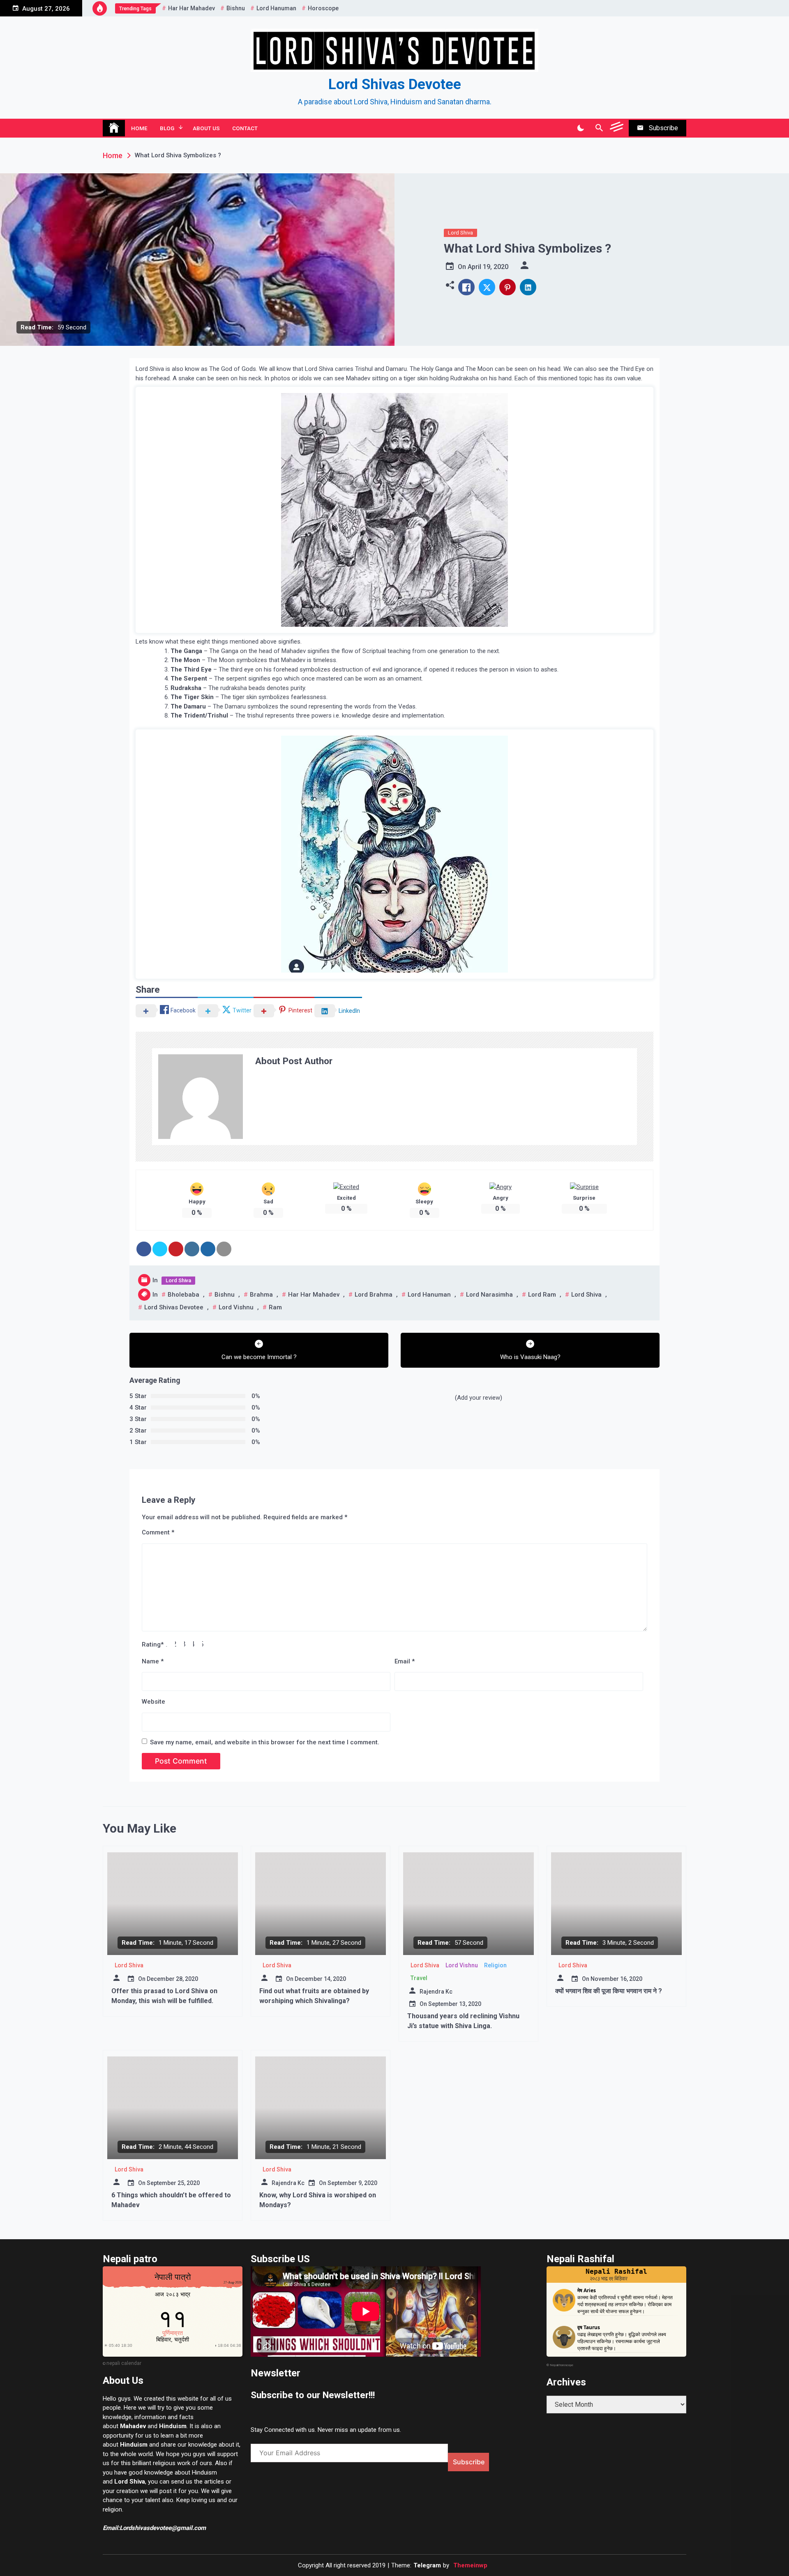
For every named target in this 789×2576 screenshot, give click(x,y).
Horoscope (323, 8)
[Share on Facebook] (144, 1249)
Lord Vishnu (236, 1307)
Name (153, 1661)
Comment (158, 1532)
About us (206, 128)
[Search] (599, 128)
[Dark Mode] (580, 128)
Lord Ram (542, 1295)
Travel (419, 1978)
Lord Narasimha (489, 1295)
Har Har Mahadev (191, 8)
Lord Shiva (460, 233)
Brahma (261, 1295)
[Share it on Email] (224, 1249)
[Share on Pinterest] (176, 1249)
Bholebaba (183, 1295)
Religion (495, 1965)
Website (153, 1702)
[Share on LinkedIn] (192, 1249)
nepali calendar (124, 2363)
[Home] (114, 128)
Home (139, 128)
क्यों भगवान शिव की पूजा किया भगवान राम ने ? (609, 1991)
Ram (275, 1307)
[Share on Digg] (208, 1249)
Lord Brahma (374, 1295)
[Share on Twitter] (160, 1249)
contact (245, 128)
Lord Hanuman (276, 8)
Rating (153, 1644)
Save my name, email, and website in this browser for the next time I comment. (265, 1742)
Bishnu (236, 8)
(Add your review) (479, 1398)
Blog (167, 128)
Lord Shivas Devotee (395, 84)
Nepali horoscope (562, 2365)
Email (405, 1661)
